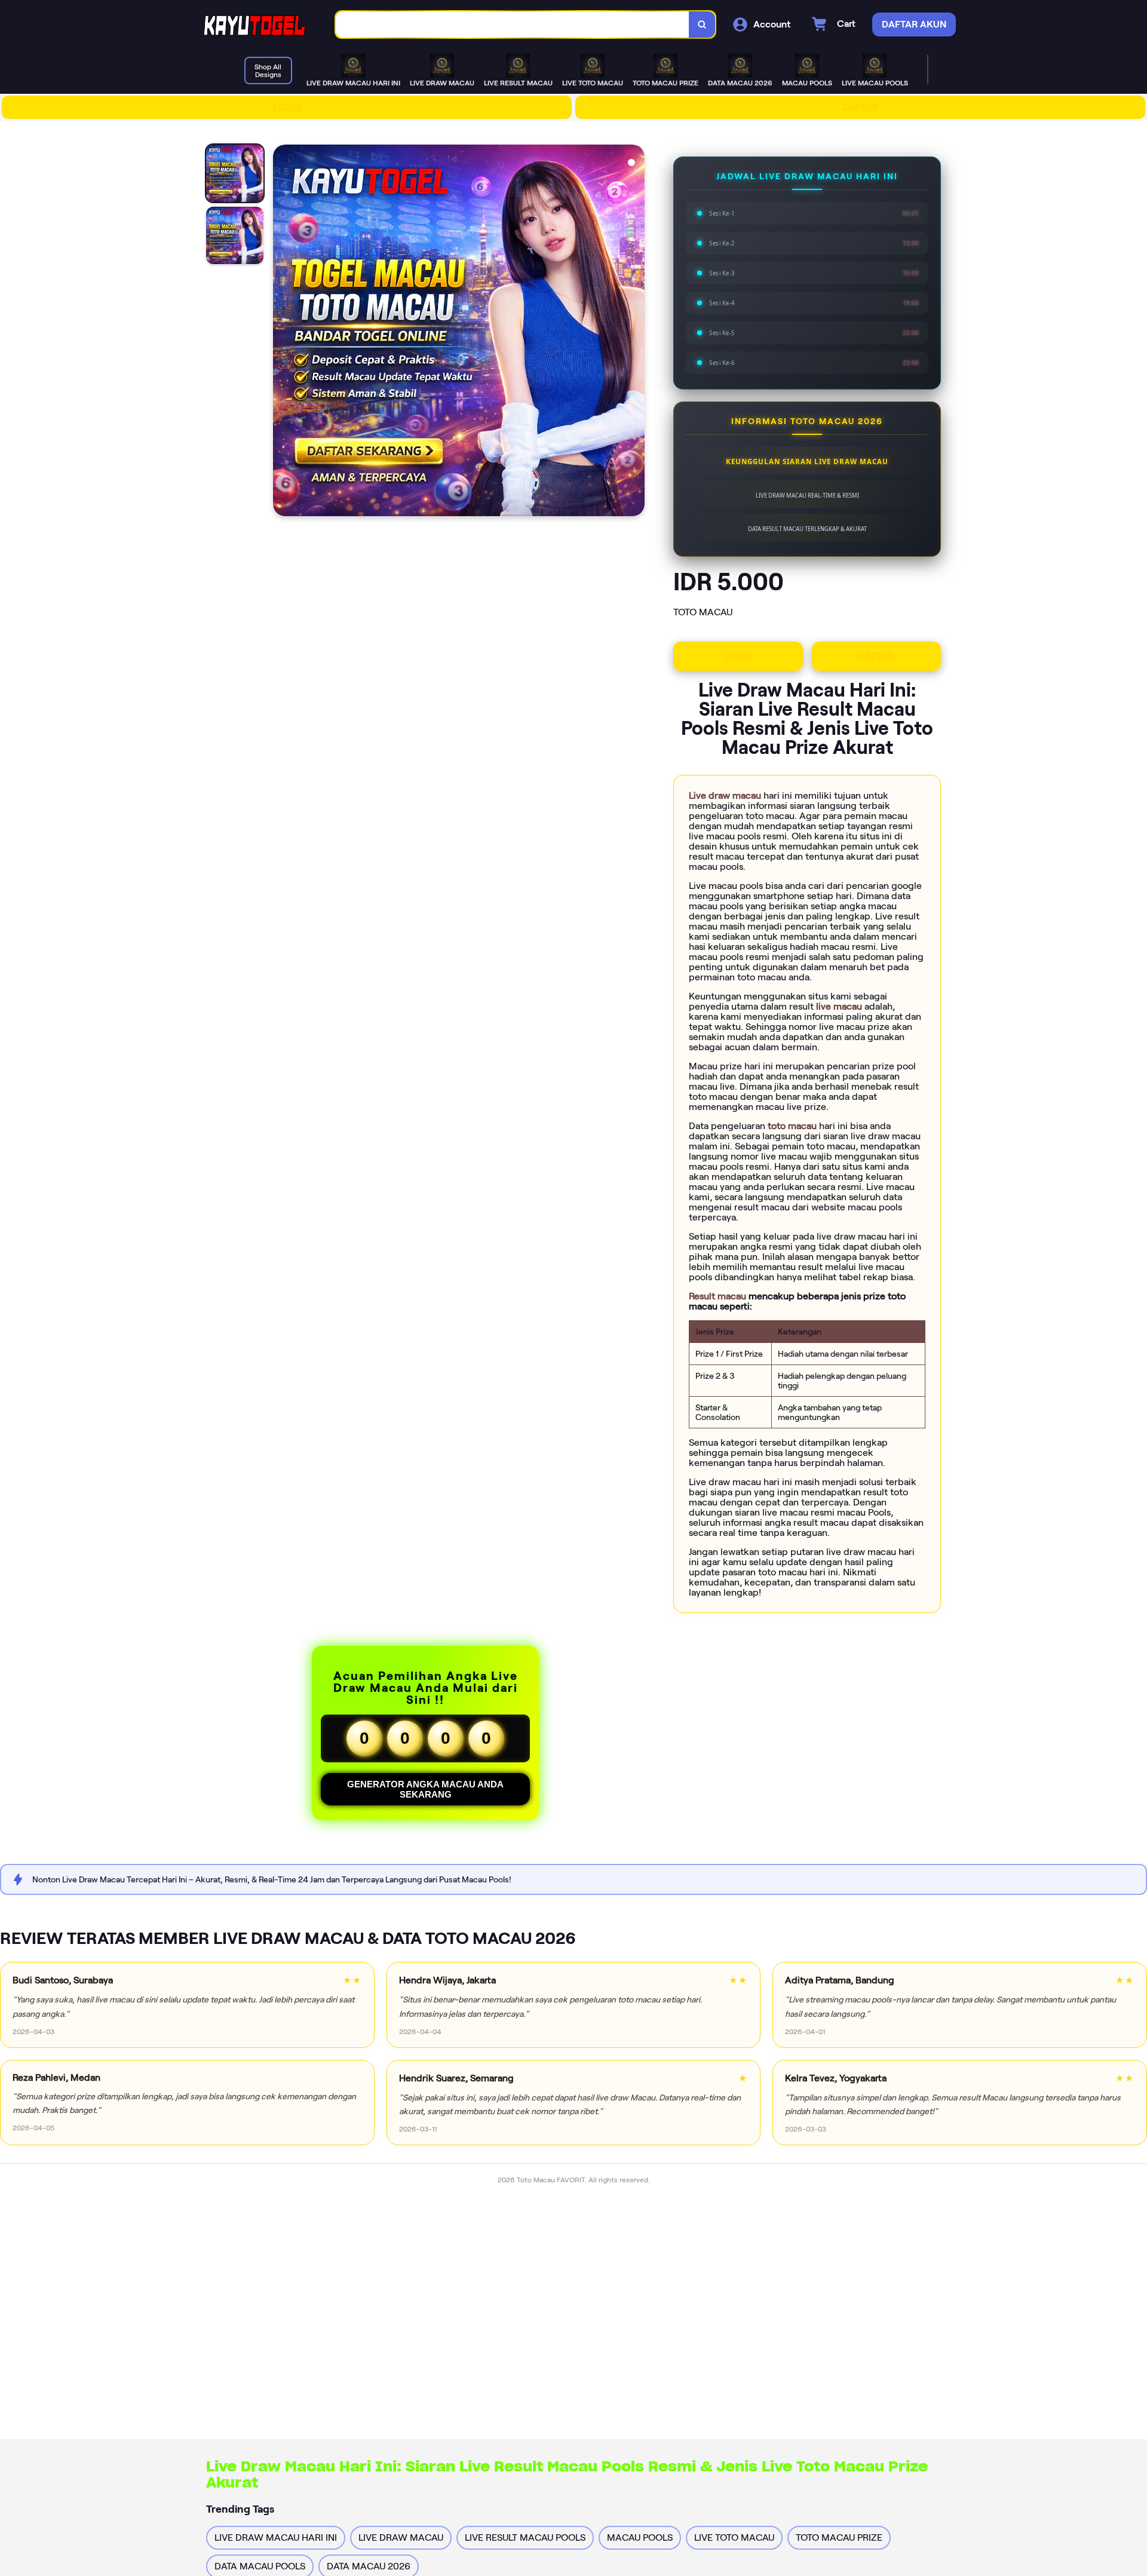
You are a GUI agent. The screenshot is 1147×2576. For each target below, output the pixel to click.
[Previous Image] (283, 332)
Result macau (719, 1296)
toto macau (793, 1126)
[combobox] (513, 25)
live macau (840, 1006)
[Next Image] (635, 332)
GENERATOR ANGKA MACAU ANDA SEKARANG (425, 1789)
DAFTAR (861, 107)
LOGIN (287, 107)
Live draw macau (726, 795)
